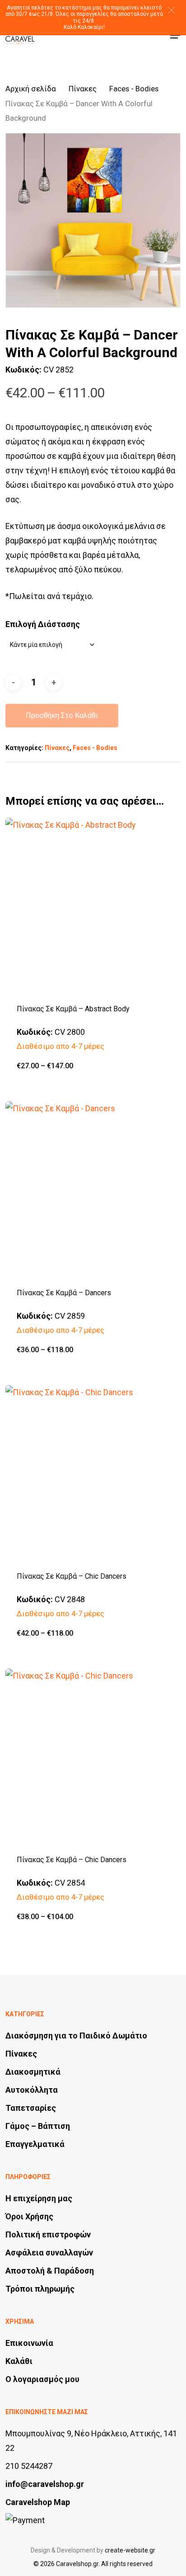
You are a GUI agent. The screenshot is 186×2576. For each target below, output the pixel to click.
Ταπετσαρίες (31, 2108)
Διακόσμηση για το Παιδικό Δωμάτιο (76, 2036)
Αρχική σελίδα (31, 89)
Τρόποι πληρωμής (40, 2289)
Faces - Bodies (134, 89)
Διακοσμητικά (33, 2072)
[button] (171, 10)
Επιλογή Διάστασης (43, 624)
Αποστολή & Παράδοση (50, 2271)
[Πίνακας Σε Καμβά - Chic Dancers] (93, 1473)
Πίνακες (83, 89)
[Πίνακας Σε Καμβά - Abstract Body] (93, 905)
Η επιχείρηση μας (39, 2198)
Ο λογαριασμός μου (42, 2379)
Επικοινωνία (29, 2343)
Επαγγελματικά (35, 2144)
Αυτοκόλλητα (32, 2090)
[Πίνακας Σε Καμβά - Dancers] (93, 1189)
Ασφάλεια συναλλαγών (49, 2253)
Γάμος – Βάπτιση (38, 2126)
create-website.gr (130, 2550)
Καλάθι (19, 2361)
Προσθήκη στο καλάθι (62, 715)
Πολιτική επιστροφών (48, 2234)
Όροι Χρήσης (29, 2216)
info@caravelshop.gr (45, 2484)
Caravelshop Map (38, 2502)
